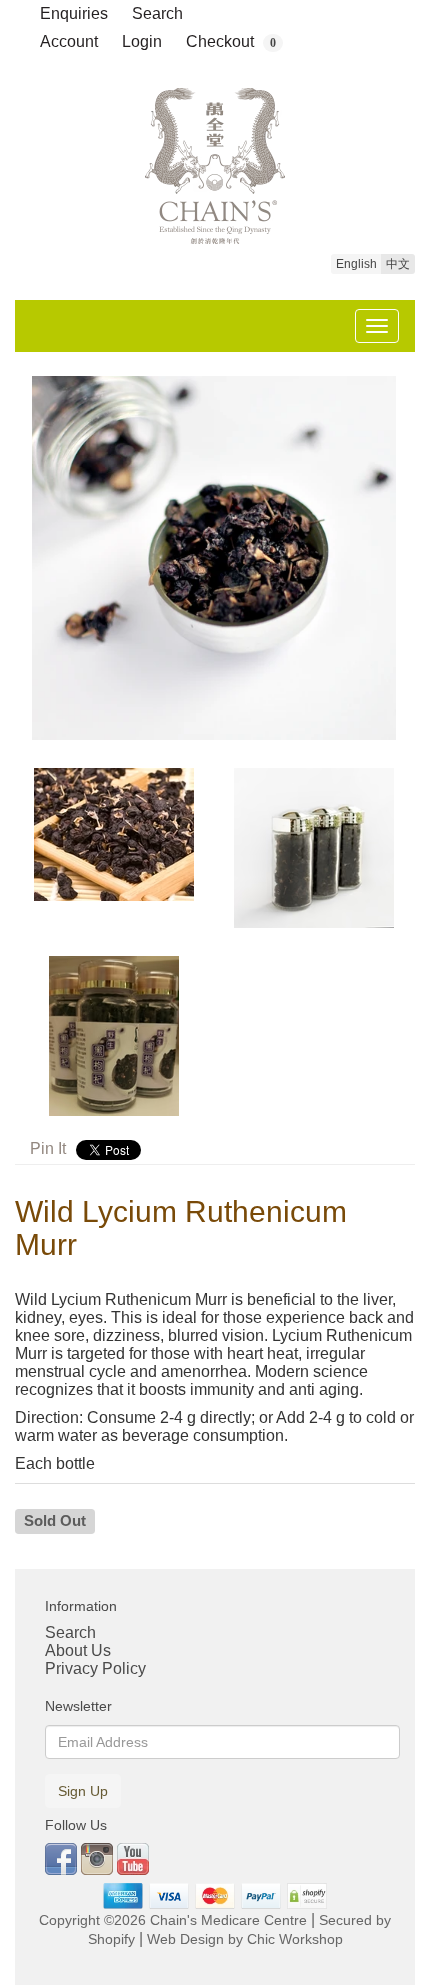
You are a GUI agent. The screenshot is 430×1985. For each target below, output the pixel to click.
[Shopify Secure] (308, 1895)
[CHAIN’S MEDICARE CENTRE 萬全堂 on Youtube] (133, 1857)
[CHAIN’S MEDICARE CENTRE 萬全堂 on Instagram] (99, 1857)
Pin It (48, 1148)
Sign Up (83, 1791)
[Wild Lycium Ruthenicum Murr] (215, 558)
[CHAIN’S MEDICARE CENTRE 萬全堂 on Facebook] (63, 1857)
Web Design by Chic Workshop (245, 1939)
